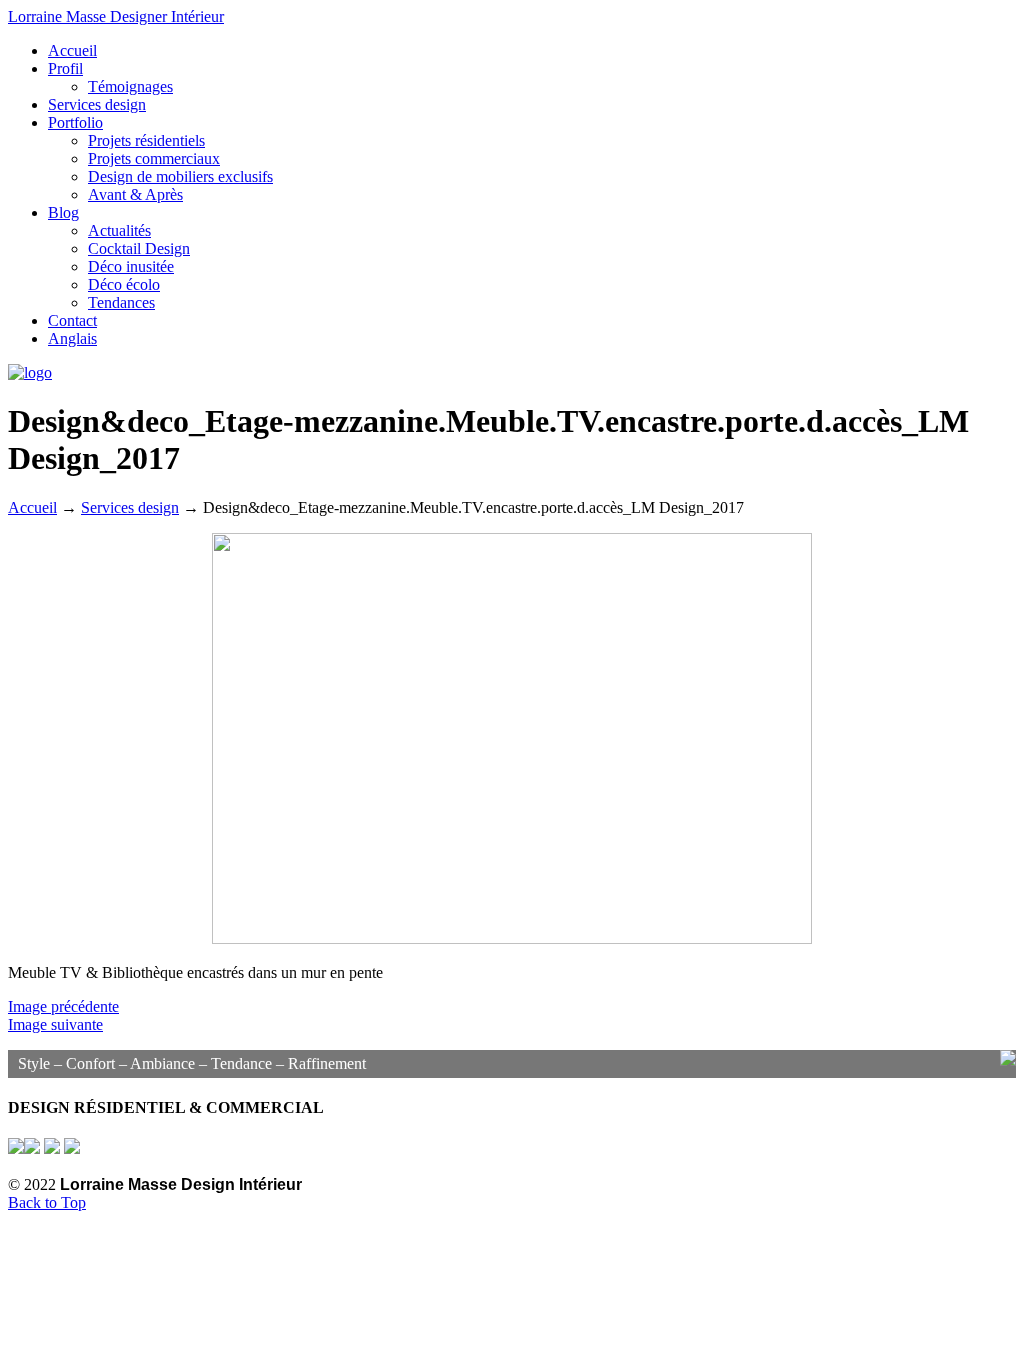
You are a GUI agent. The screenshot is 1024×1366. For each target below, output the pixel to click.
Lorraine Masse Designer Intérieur (116, 16)
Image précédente (63, 1006)
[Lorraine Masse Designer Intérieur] (30, 372)
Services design (130, 507)
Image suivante (55, 1024)
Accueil (32, 507)
